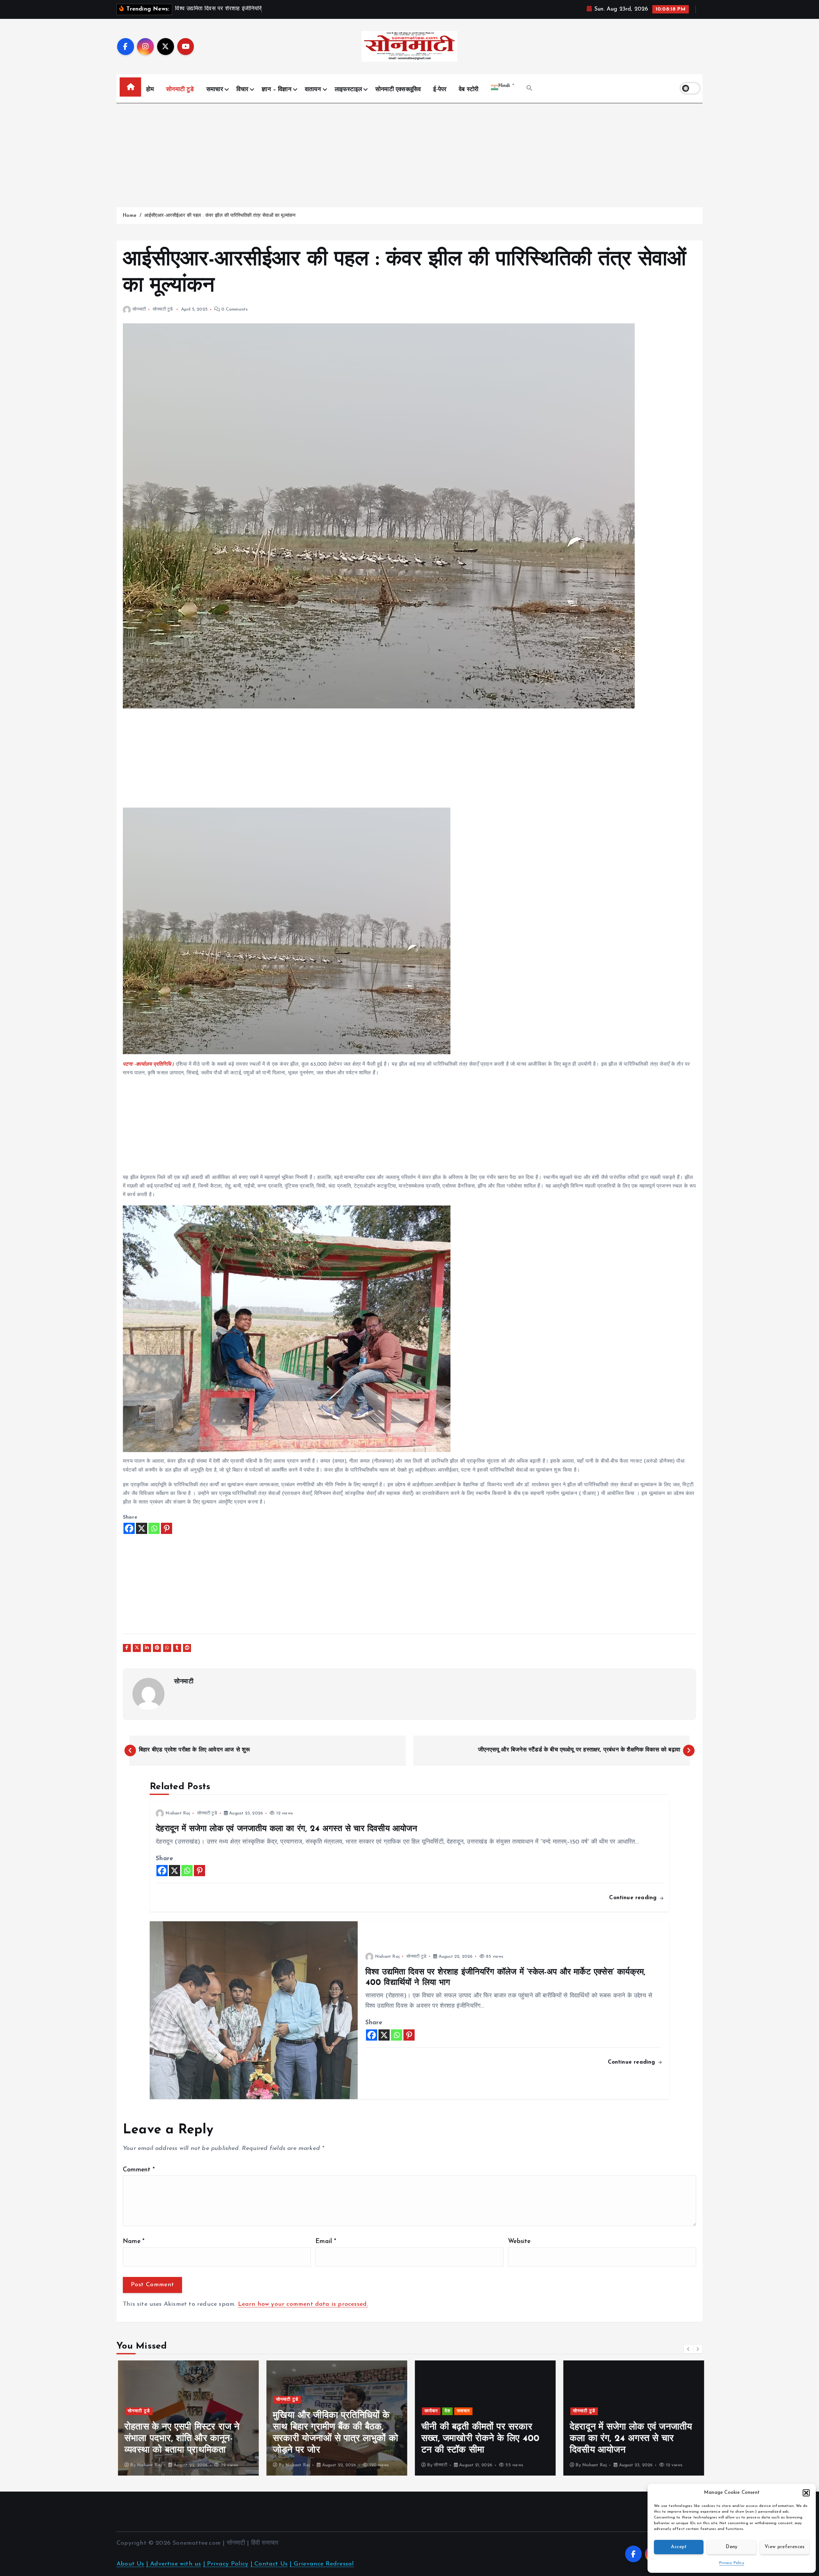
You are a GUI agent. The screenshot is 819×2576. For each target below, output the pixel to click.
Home (129, 216)
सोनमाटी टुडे (180, 90)
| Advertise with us (174, 2564)
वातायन (313, 90)
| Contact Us (269, 2564)
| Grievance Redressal (322, 2564)
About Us (130, 2564)
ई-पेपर (440, 90)
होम (150, 90)
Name (134, 2242)
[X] (142, 1528)
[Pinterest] (167, 1528)
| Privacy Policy (226, 2564)
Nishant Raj (178, 1813)
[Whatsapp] (154, 1528)
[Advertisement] (409, 152)
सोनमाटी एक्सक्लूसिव (398, 90)
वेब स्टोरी (469, 90)
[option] (187, 2418)
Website (519, 2242)
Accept (679, 2547)
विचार (243, 90)
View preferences (785, 2547)
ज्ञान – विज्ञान (277, 90)
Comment (139, 2170)
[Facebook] (129, 1528)
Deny (732, 2547)
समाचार (215, 90)
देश (298, 2411)
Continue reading (634, 1898)
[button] (806, 2493)
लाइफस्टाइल (348, 90)
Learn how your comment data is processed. (303, 2304)
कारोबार (281, 2411)
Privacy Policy (732, 2563)
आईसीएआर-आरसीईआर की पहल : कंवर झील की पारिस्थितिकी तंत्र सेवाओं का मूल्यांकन (220, 216)
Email (326, 2242)
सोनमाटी (139, 309)
